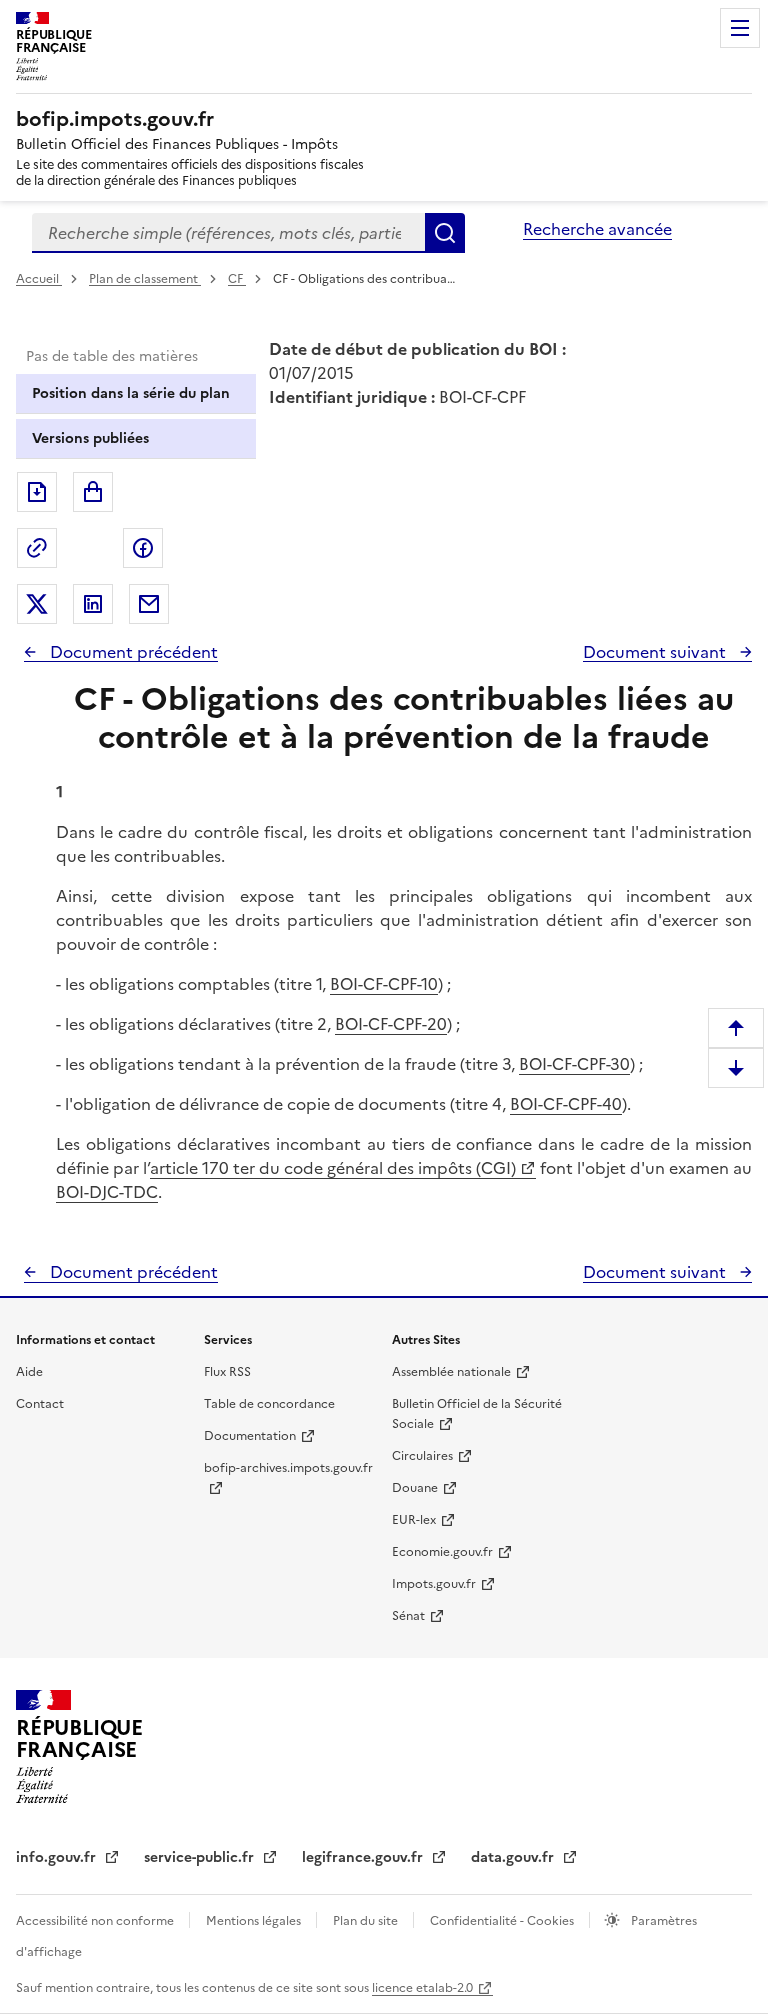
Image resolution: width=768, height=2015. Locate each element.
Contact (40, 1404)
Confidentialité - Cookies (503, 1921)
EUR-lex (414, 1520)
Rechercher (445, 233)
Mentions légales (255, 1921)
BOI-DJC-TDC (107, 1192)
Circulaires (422, 1456)
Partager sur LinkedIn (93, 604)
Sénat (408, 1616)
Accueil (39, 279)
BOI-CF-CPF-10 (384, 984)
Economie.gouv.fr (442, 1552)
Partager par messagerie (149, 604)
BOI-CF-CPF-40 (566, 1104)
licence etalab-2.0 (422, 1988)
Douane (415, 1488)
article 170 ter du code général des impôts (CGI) (333, 1168)
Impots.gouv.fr (434, 1584)
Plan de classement (143, 279)
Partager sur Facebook (143, 548)
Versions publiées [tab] (90, 438)
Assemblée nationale (451, 1372)
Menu (740, 28)
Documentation (250, 1436)
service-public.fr (201, 1857)
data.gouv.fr (514, 1857)
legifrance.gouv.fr (364, 1857)
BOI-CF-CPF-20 (391, 1024)
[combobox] (228, 233)
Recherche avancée (597, 229)
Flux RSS (227, 1372)
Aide (29, 1372)
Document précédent (132, 652)
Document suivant (656, 652)
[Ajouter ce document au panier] (93, 492)
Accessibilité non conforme (96, 1921)
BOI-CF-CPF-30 (574, 1064)
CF (237, 279)
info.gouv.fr (58, 1857)
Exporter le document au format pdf (37, 492)
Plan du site (367, 1921)
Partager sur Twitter (37, 604)
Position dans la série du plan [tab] (131, 393)
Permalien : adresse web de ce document (37, 548)
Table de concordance (269, 1404)
